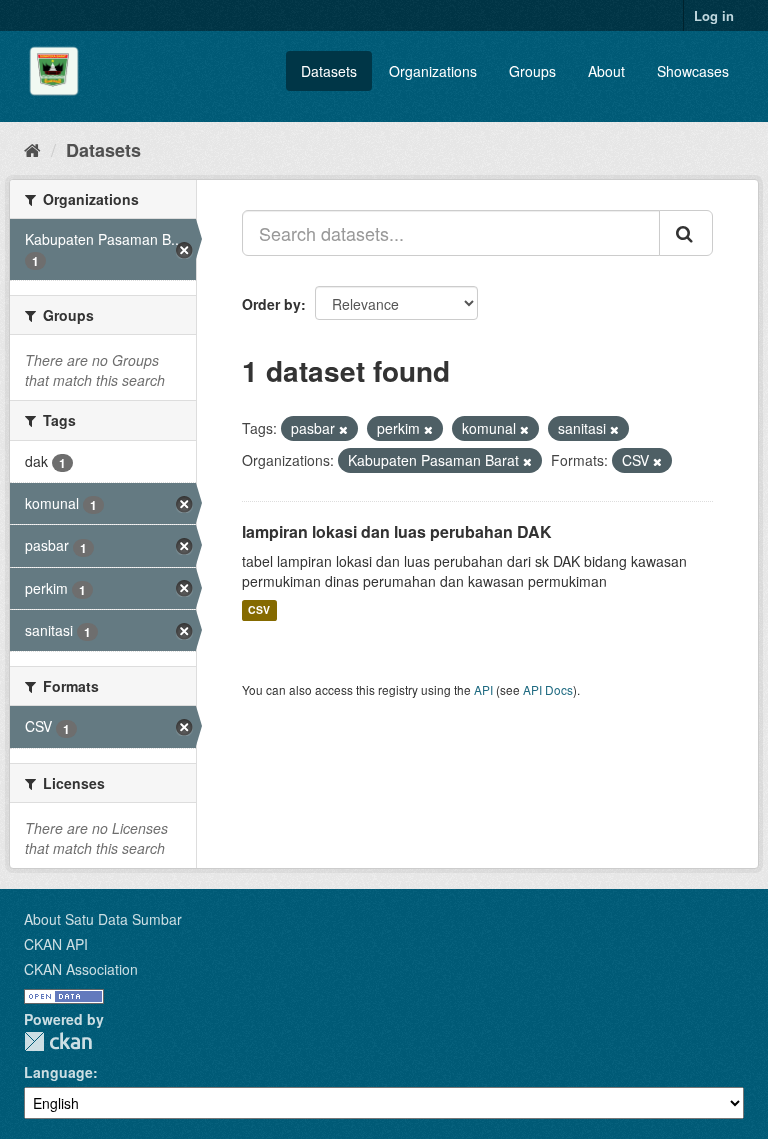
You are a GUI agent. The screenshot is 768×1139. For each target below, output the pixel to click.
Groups (532, 71)
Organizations (433, 71)
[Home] (32, 149)
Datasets (329, 71)
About (606, 71)
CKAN (58, 1041)
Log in (714, 15)
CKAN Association (81, 969)
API (483, 689)
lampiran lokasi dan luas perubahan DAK (397, 531)
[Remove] (343, 429)
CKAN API (56, 944)
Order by (271, 304)
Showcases (693, 71)
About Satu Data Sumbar (103, 919)
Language (58, 1072)
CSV (259, 610)
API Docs (548, 689)
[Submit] (686, 233)
